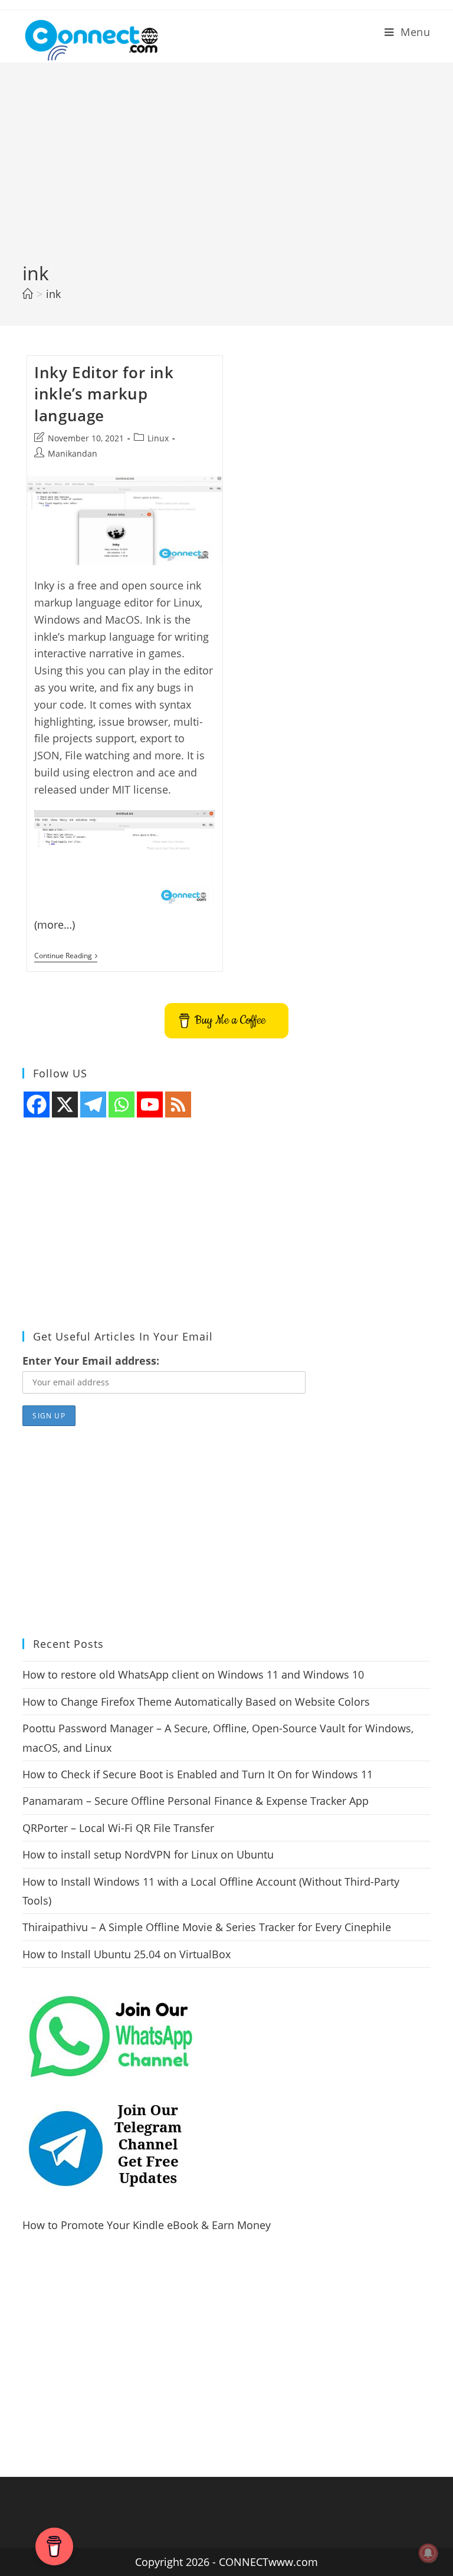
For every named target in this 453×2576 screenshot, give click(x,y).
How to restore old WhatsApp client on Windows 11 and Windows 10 (193, 1674)
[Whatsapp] (122, 1105)
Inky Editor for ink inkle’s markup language (104, 394)
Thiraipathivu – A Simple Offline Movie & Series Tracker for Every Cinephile (207, 1927)
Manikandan (73, 453)
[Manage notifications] (428, 2553)
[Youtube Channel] (150, 1105)
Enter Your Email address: (91, 1361)
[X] (65, 1105)
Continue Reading (66, 957)
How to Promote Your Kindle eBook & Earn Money (147, 2225)
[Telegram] (93, 1105)
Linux (158, 438)
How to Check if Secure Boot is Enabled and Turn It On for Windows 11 (198, 1774)
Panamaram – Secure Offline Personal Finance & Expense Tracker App (196, 1801)
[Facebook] (37, 1105)
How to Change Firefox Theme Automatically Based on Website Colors (196, 1702)
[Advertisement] (226, 172)
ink (53, 294)
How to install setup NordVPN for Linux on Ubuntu (148, 1854)
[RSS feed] (178, 1105)
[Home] (28, 294)
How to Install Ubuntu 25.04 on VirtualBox (127, 1954)
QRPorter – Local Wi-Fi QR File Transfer (118, 1828)
